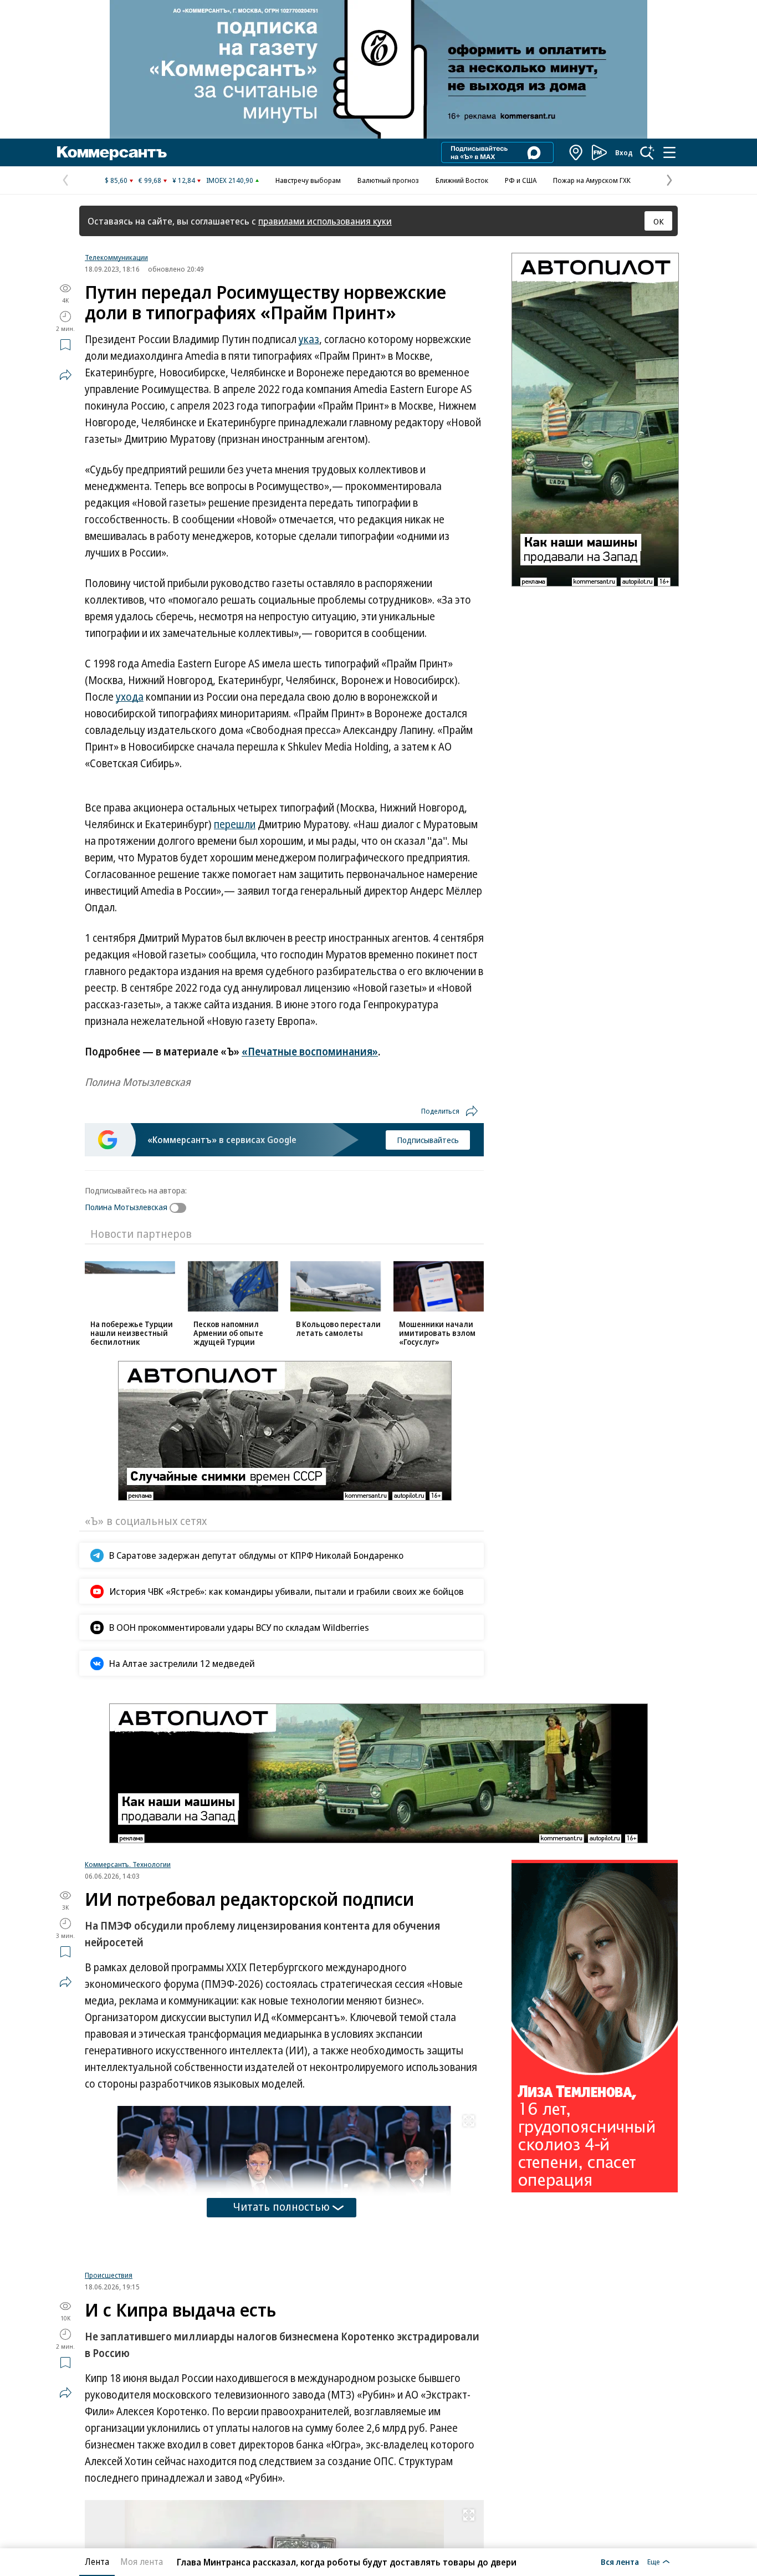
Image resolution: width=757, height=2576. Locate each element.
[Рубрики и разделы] (669, 152)
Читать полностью (282, 2207)
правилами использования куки (325, 221)
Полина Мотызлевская (126, 1207)
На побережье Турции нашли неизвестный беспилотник (132, 1333)
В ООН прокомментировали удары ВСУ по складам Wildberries (239, 1627)
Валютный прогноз (388, 180)
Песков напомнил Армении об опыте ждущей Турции (228, 1333)
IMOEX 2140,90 (230, 180)
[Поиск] (647, 152)
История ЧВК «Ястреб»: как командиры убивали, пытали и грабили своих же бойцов (287, 1591)
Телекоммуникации (116, 257)
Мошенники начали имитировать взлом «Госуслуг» (437, 1333)
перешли (235, 824)
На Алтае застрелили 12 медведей (182, 1663)
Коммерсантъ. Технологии (128, 1864)
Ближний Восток (462, 180)
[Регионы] (576, 152)
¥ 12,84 (184, 180)
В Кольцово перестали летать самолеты (338, 1328)
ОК (659, 221)
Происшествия (109, 2283)
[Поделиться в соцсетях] (65, 375)
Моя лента (142, 2562)
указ (309, 339)
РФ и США (521, 180)
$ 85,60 (116, 180)
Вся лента (620, 2562)
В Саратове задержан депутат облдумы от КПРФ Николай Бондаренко (256, 1555)
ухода (130, 697)
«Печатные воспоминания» (310, 1052)
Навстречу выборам (308, 180)
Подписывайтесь (428, 1140)
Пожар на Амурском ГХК (592, 180)
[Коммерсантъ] (112, 152)
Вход (624, 152)
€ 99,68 (150, 180)
